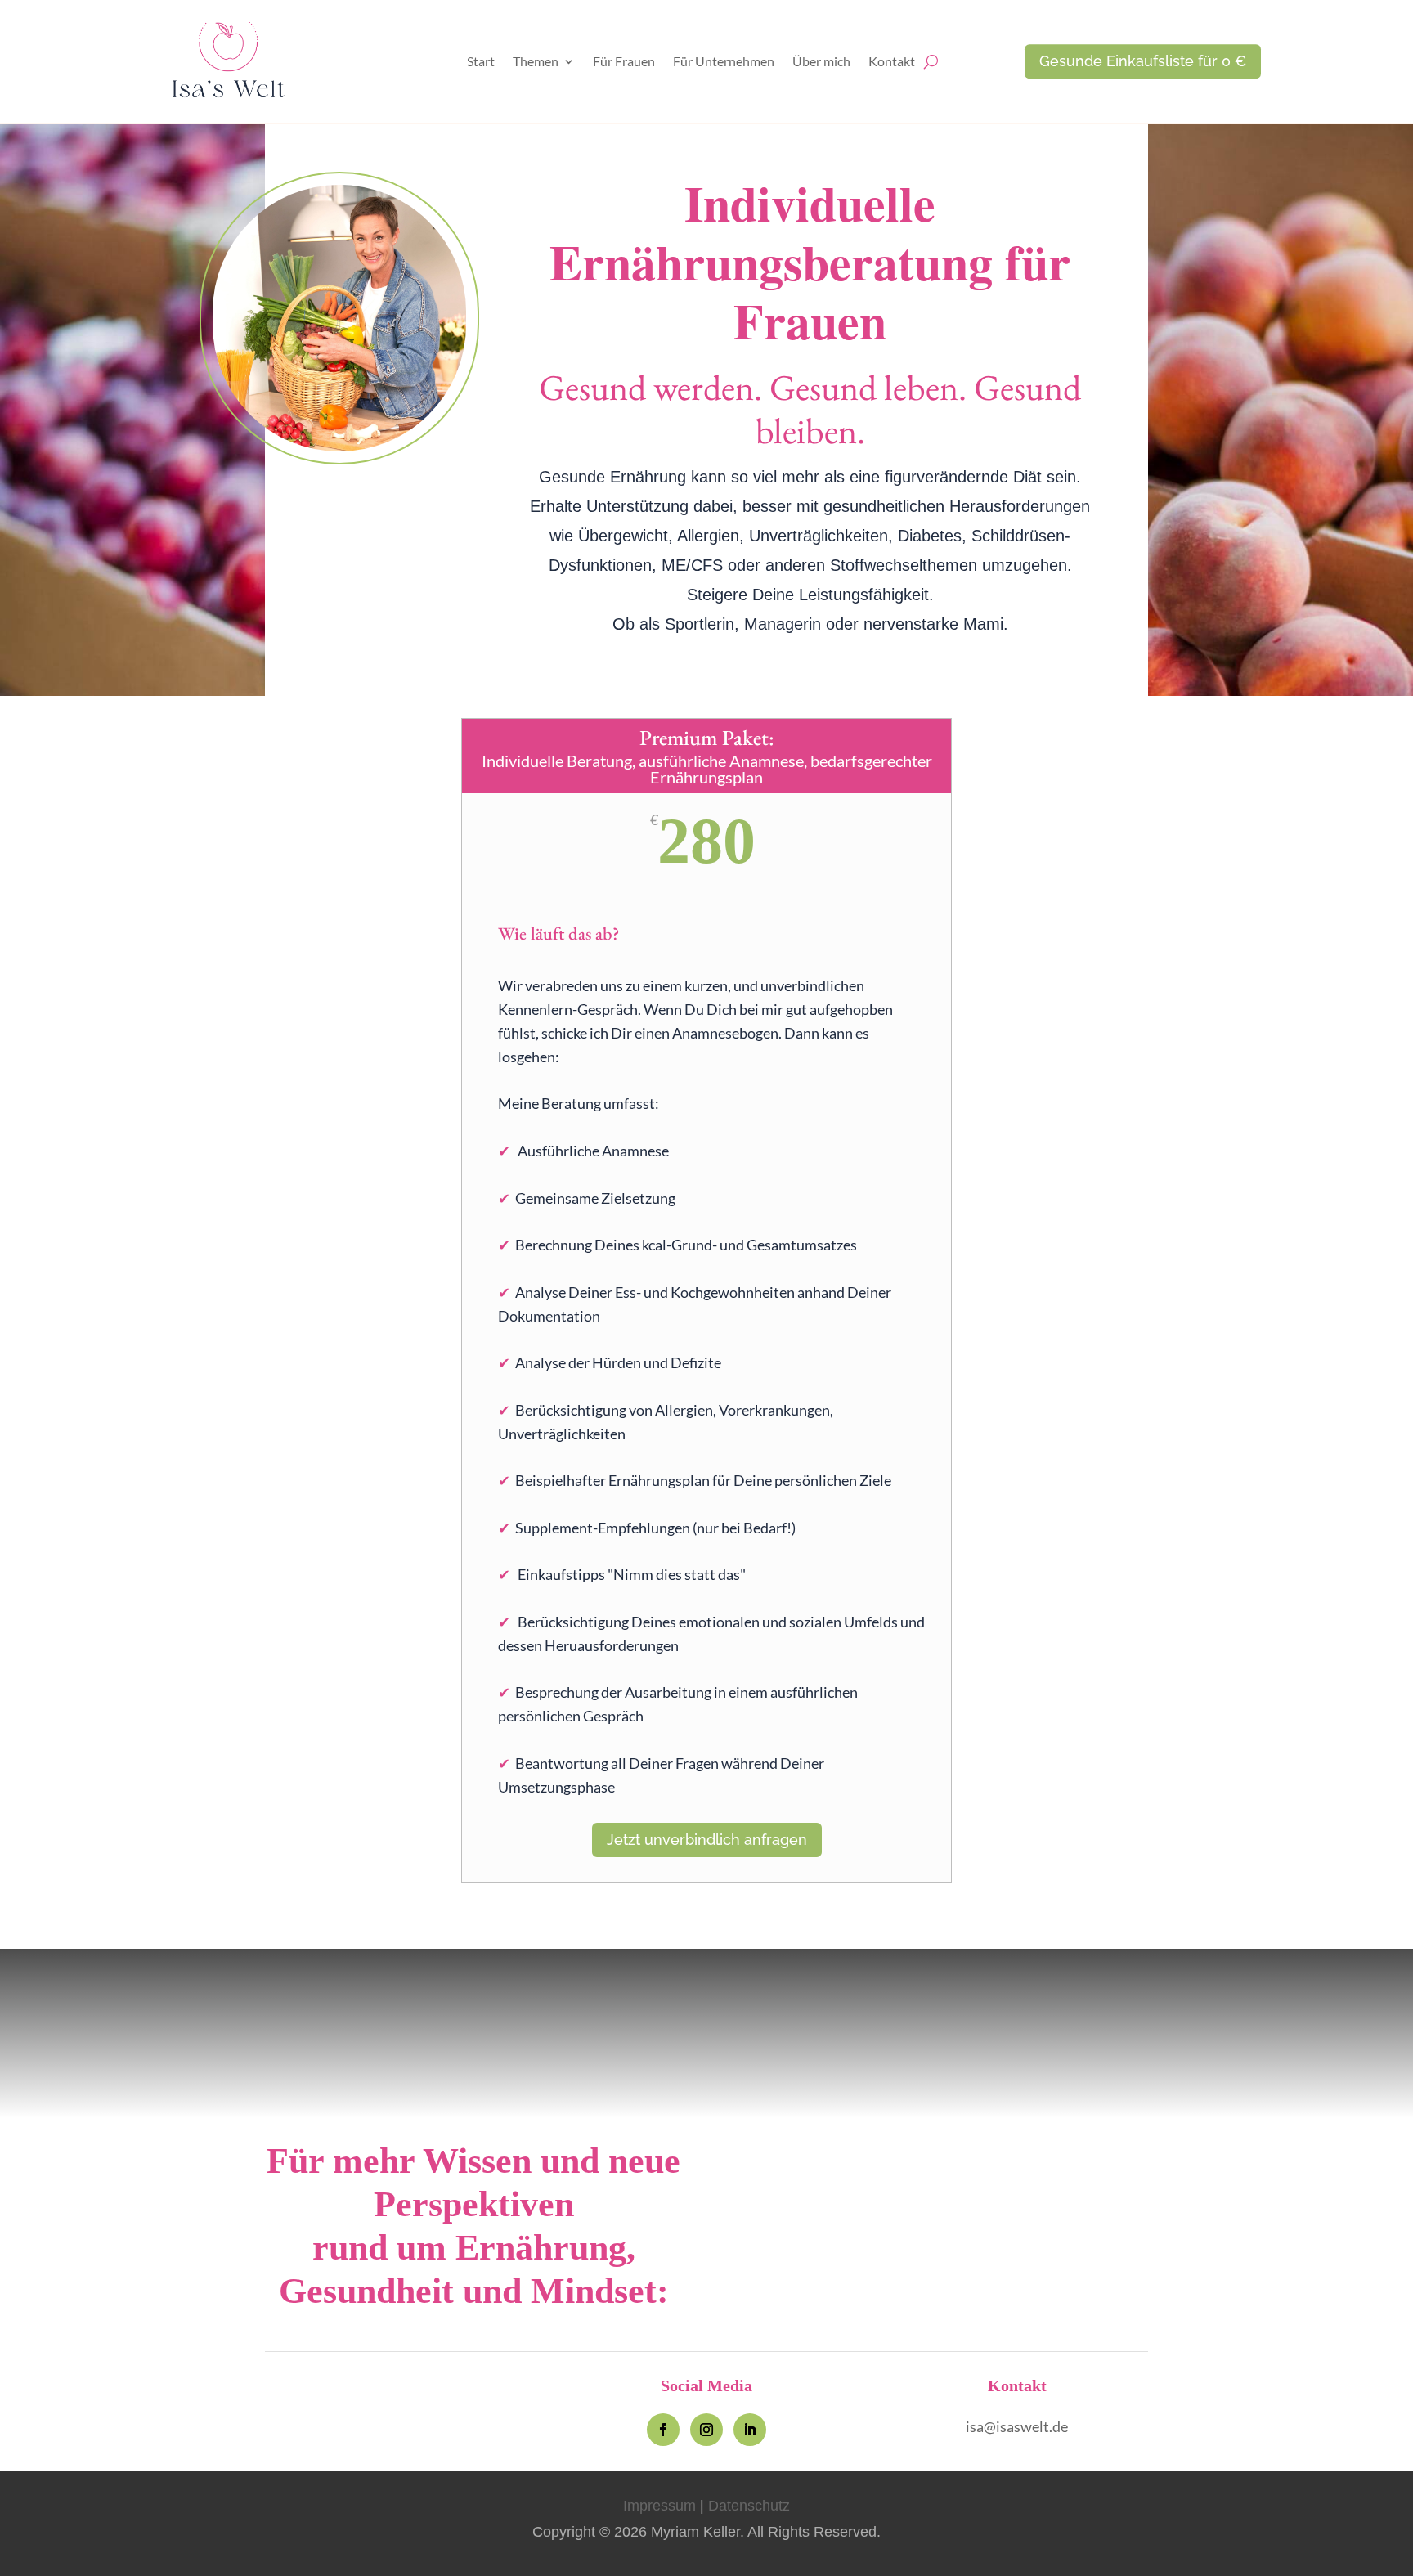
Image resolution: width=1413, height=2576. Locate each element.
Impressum (659, 2506)
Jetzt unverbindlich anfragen (707, 1840)
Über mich (821, 62)
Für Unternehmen (724, 62)
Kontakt (892, 62)
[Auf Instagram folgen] (706, 2430)
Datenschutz (749, 2506)
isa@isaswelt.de (1017, 2426)
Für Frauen (624, 62)
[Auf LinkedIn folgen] (750, 2430)
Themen (536, 62)
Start (481, 62)
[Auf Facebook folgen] (663, 2430)
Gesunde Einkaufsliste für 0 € (1143, 61)
